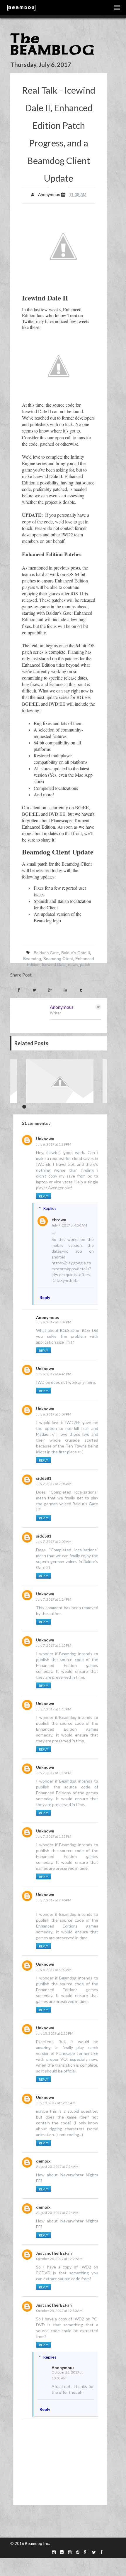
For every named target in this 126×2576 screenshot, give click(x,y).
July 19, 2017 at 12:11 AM (56, 2103)
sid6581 (44, 1478)
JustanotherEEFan (54, 2253)
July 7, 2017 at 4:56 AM (69, 1225)
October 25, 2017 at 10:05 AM (67, 2375)
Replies (50, 1208)
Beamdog (32, 959)
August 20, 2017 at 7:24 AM (57, 2167)
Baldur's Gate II (76, 953)
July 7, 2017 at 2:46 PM (54, 1900)
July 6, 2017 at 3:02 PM (54, 1322)
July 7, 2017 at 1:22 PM (54, 1836)
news (73, 964)
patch (85, 964)
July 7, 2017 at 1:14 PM (54, 1599)
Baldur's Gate (46, 953)
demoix (43, 2161)
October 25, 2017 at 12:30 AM (59, 2311)
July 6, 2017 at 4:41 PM (54, 1374)
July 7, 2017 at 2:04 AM (54, 1484)
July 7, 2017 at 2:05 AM (54, 1542)
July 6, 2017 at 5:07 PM (54, 1414)
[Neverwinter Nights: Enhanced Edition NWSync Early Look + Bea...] (60, 1081)
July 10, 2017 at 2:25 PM (55, 2033)
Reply (44, 1196)
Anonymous (62, 1007)
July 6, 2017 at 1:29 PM (54, 1144)
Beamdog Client (58, 959)
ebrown (59, 1220)
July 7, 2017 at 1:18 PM (54, 1773)
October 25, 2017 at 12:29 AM (59, 2259)
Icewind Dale (54, 964)
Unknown (45, 1139)
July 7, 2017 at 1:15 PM (54, 1645)
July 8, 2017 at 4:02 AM (54, 1970)
